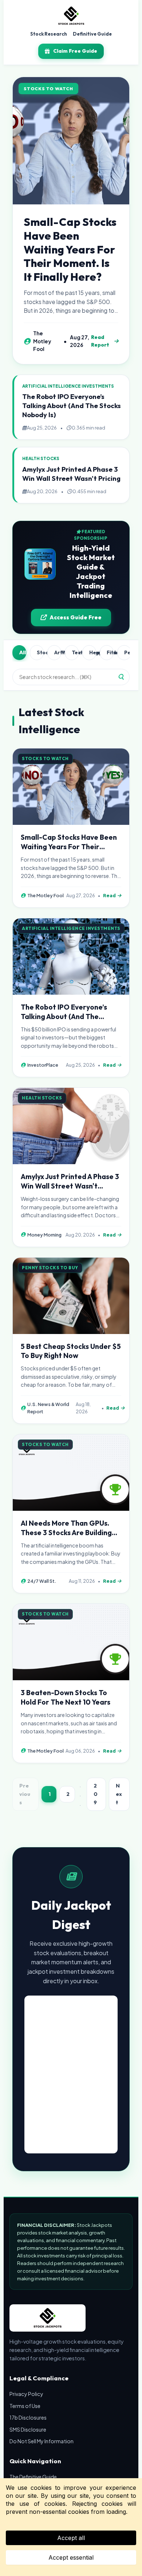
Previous (25, 1794)
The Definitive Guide (33, 2477)
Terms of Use (25, 2406)
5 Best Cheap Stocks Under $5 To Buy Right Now (71, 1351)
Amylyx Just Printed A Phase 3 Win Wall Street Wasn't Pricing (71, 474)
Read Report (100, 341)
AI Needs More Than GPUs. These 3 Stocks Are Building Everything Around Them (66, 1533)
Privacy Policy (26, 2394)
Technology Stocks (75, 652)
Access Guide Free (76, 617)
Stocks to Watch (40, 652)
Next (119, 1794)
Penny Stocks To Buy (128, 652)
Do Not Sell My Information (42, 2441)
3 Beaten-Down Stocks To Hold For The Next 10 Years (66, 1697)
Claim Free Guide (75, 51)
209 (96, 1794)
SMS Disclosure (28, 2429)
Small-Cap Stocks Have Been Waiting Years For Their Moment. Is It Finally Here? (70, 249)
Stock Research (49, 34)
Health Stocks (93, 652)
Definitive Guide (92, 34)
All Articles (23, 652)
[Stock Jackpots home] (71, 16)
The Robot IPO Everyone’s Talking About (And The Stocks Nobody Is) (72, 406)
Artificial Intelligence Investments (58, 652)
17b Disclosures (28, 2417)
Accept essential (71, 2557)
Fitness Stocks (110, 652)
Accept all (71, 2538)
